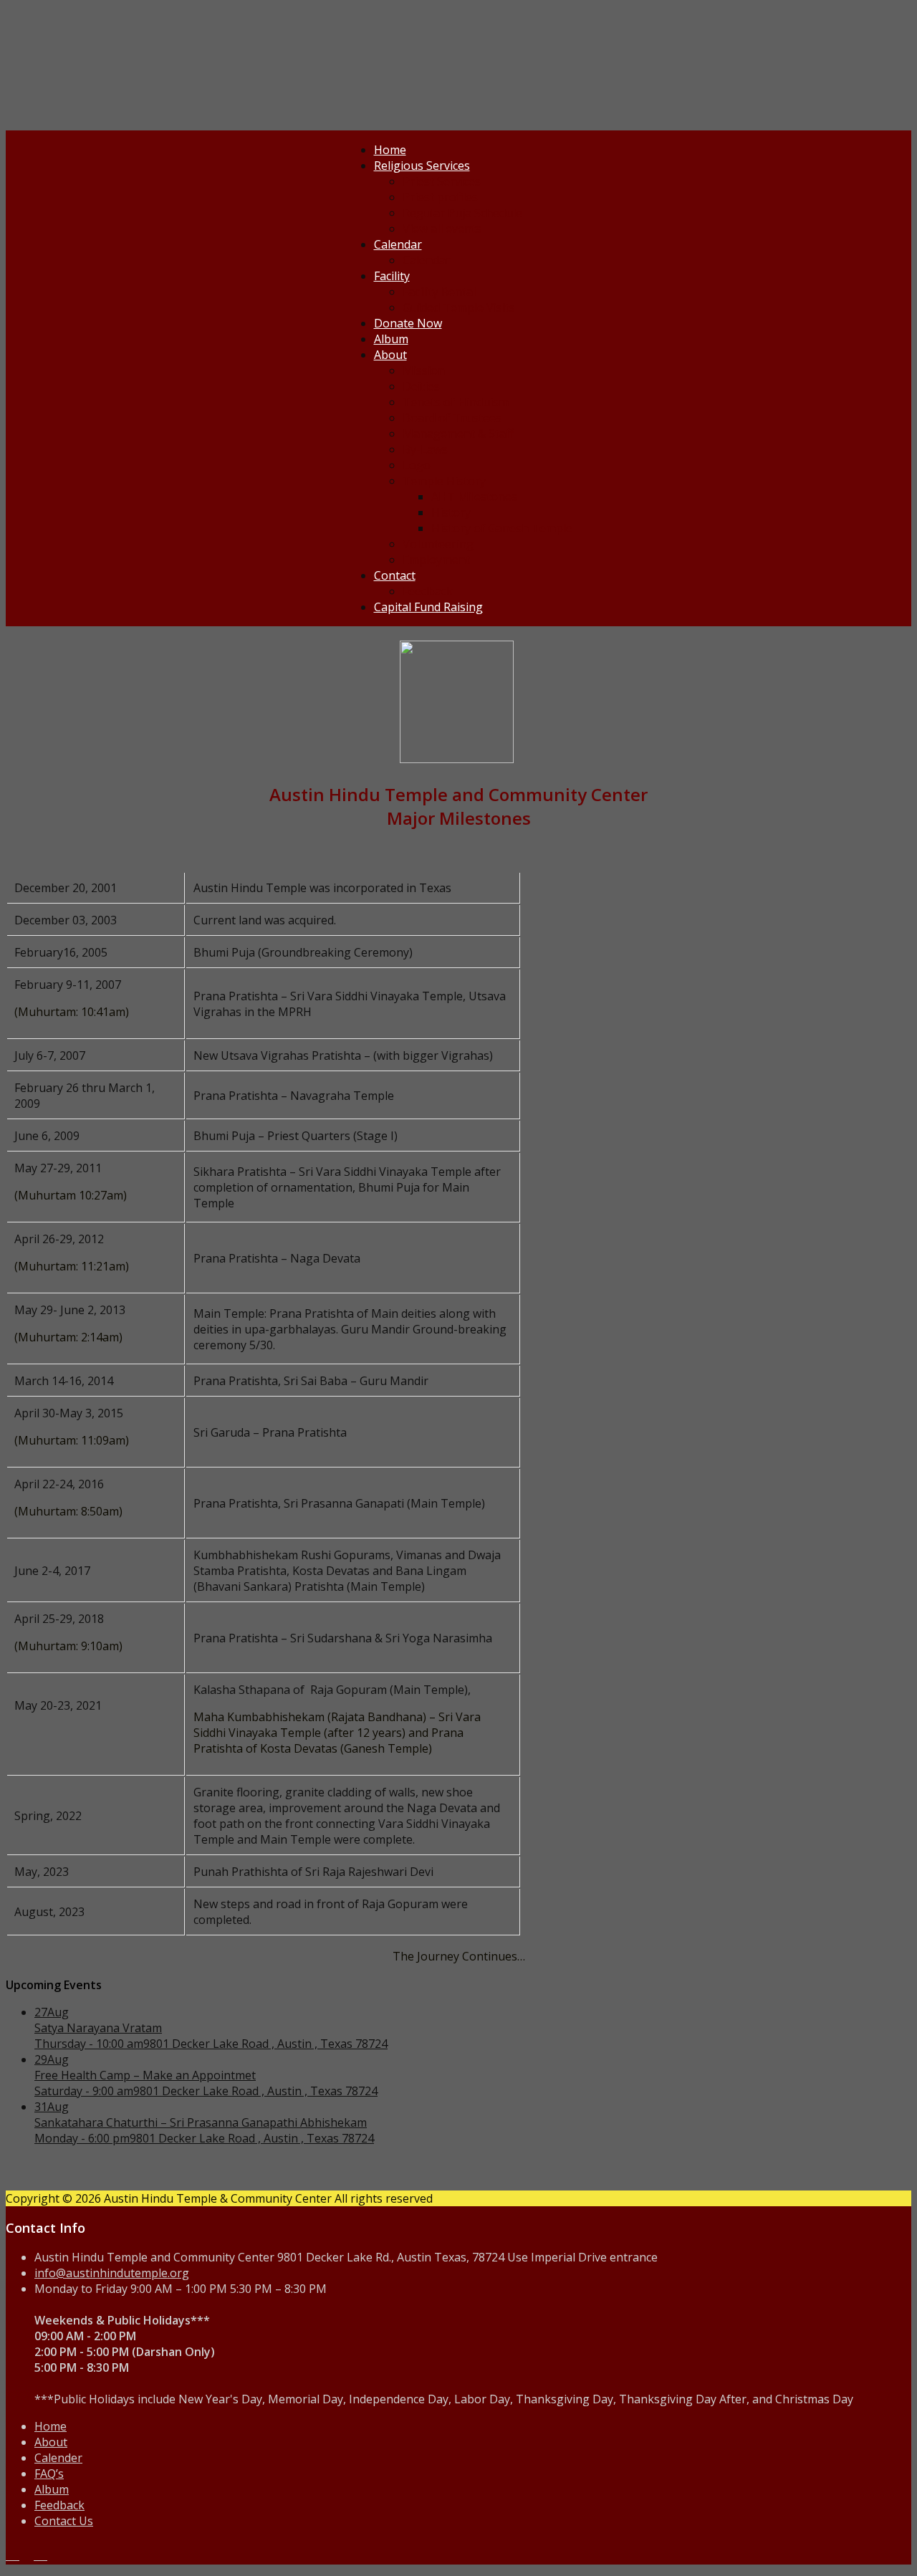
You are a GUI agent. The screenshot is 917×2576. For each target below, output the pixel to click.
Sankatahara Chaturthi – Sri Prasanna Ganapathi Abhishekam (201, 2122)
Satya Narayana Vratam (98, 2028)
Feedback (428, 591)
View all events (442, 229)
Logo (417, 465)
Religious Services (422, 166)
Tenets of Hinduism (456, 402)
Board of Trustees (452, 418)
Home (390, 150)
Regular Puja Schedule (462, 213)
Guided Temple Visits (459, 307)
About (390, 355)
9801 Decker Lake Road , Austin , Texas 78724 (265, 2044)
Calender (58, 2458)
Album (391, 339)
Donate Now (408, 323)
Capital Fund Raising (428, 607)
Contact (395, 575)
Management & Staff (458, 434)
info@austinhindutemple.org (112, 2273)
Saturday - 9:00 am (84, 2091)
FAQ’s (49, 2474)
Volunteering (438, 544)
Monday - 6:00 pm (82, 2138)
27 (52, 2012)
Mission (424, 370)
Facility (392, 276)
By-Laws (425, 449)
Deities (421, 386)
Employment (436, 560)
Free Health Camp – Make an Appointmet (145, 2075)
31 (52, 2107)
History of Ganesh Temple (502, 528)
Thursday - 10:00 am (89, 2044)
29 (52, 2059)
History (451, 512)
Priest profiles (440, 197)
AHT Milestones (474, 497)
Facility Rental (439, 292)
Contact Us (64, 2521)
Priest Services (442, 181)
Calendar (398, 244)
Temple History (444, 481)
